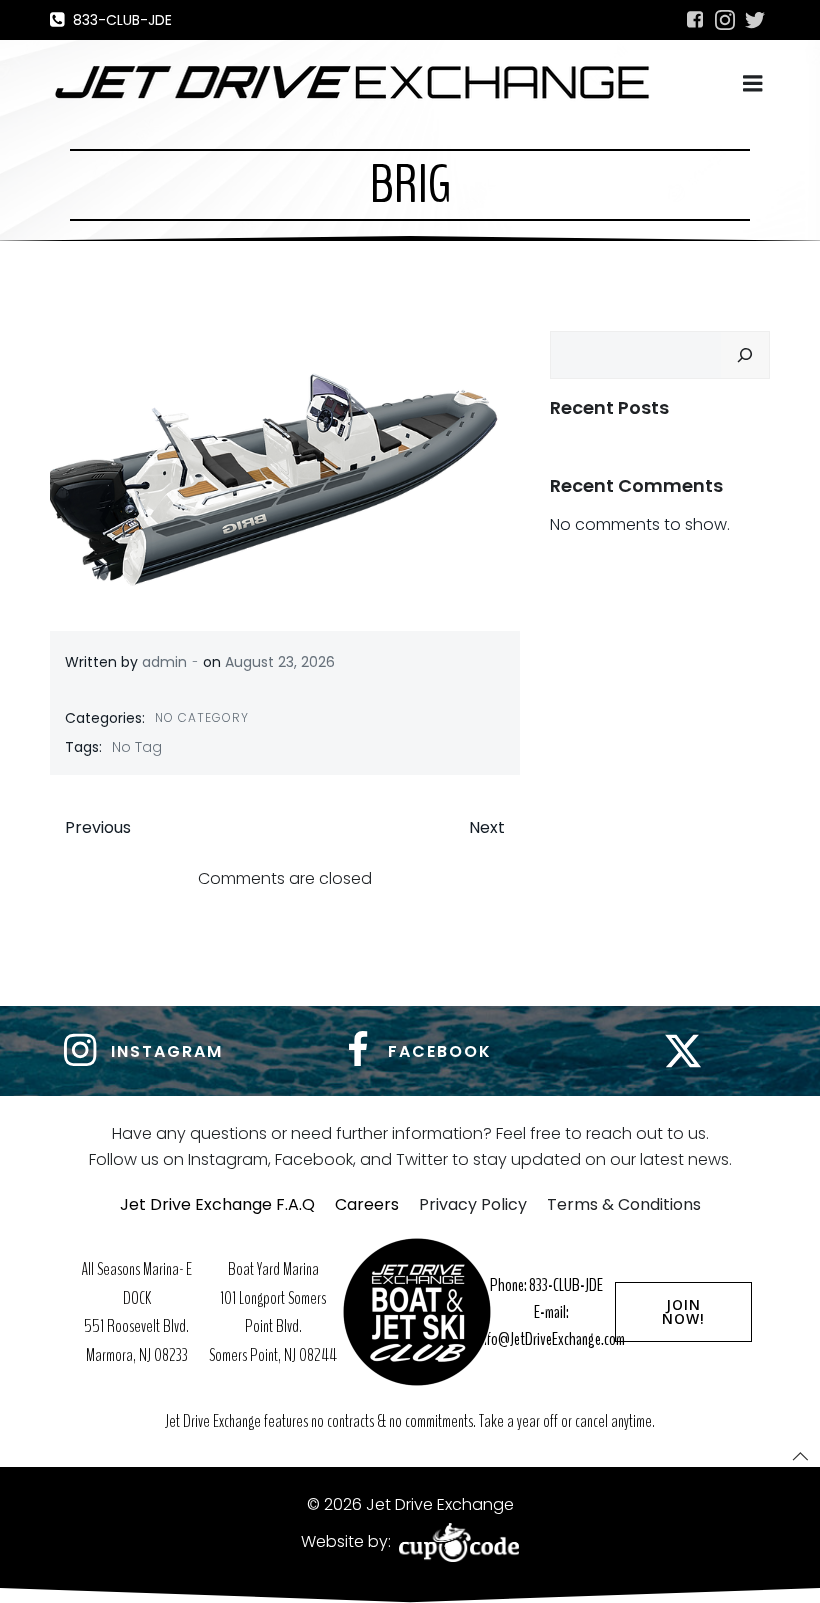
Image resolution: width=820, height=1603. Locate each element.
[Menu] (753, 84)
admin (164, 662)
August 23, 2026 (280, 662)
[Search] (745, 355)
